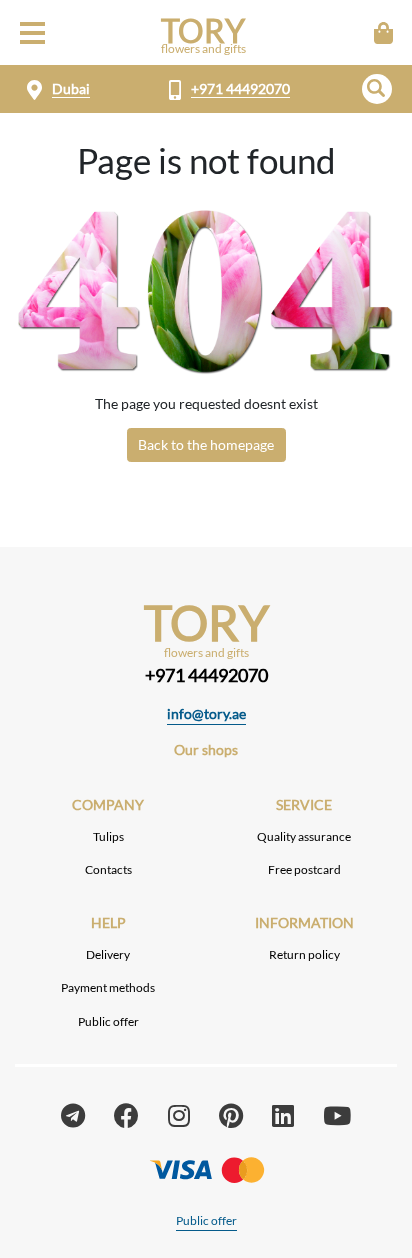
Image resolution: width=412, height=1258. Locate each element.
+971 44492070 (240, 88)
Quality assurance (304, 836)
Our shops (206, 749)
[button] (377, 89)
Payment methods (108, 987)
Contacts (108, 869)
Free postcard (304, 869)
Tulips (108, 836)
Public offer (108, 1021)
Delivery (108, 954)
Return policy (304, 954)
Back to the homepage (206, 444)
